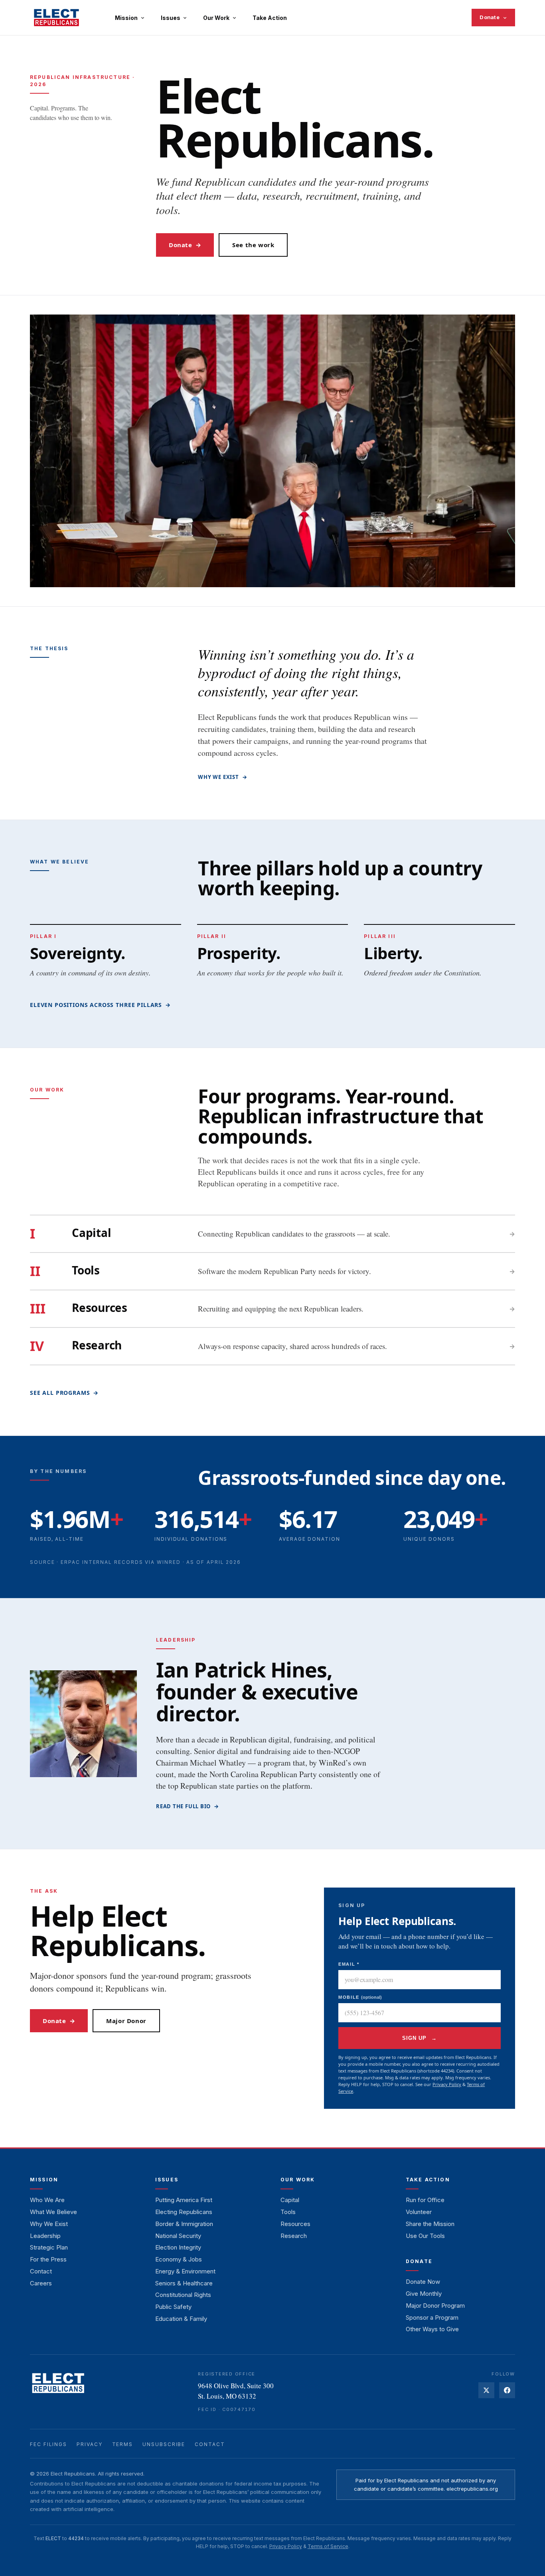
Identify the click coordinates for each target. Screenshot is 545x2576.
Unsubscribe (164, 2444)
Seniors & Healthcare (184, 2283)
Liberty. (393, 953)
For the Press (48, 2259)
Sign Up (420, 2038)
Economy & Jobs (179, 2259)
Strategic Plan (49, 2247)
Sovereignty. (78, 953)
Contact (41, 2271)
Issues (171, 18)
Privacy (89, 2444)
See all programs (64, 1393)
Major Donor (126, 2021)
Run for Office (425, 2200)
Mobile (360, 1997)
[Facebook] (507, 2390)
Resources (295, 2224)
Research (294, 2236)
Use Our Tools (425, 2236)
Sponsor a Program (432, 2317)
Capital (290, 2200)
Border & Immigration (184, 2224)
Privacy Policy (447, 2084)
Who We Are (47, 2200)
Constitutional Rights (183, 2295)
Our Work (216, 18)
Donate (490, 17)
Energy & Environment (185, 2271)
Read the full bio (188, 1806)
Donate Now (423, 2282)
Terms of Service (328, 2546)
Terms (123, 2444)
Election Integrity (178, 2247)
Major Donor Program (435, 2306)
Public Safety (173, 2307)
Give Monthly (424, 2294)
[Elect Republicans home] (56, 18)
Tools (288, 2212)
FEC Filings (48, 2444)
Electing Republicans (184, 2212)
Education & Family (181, 2319)
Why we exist (222, 777)
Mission (126, 18)
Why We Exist (49, 2224)
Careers (41, 2283)
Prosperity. (239, 953)
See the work (253, 245)
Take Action (270, 18)
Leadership (45, 2236)
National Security (178, 2236)
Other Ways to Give (432, 2329)
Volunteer (419, 2212)
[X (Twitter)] (486, 2390)
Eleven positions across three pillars (100, 1005)
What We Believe (53, 2212)
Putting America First (184, 2200)
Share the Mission (430, 2224)
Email (349, 1964)
